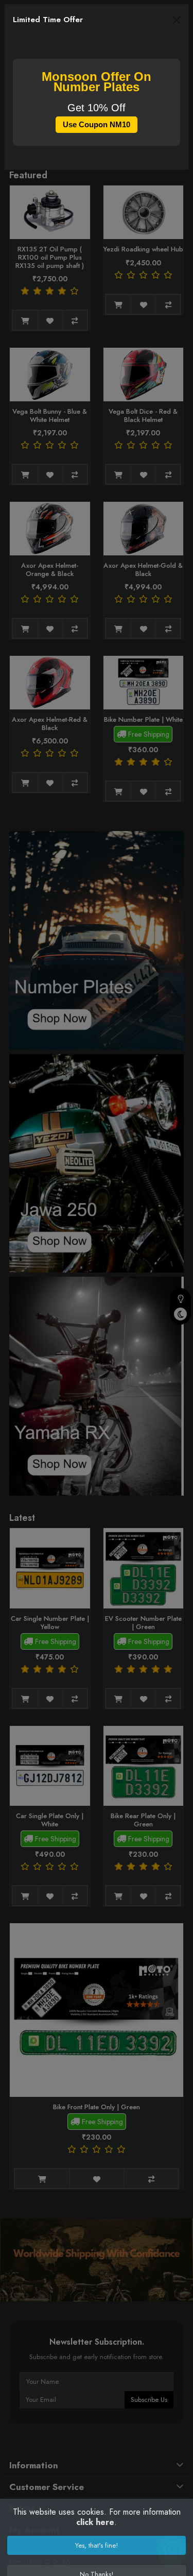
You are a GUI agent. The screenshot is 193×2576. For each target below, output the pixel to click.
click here (95, 2522)
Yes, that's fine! (97, 2545)
